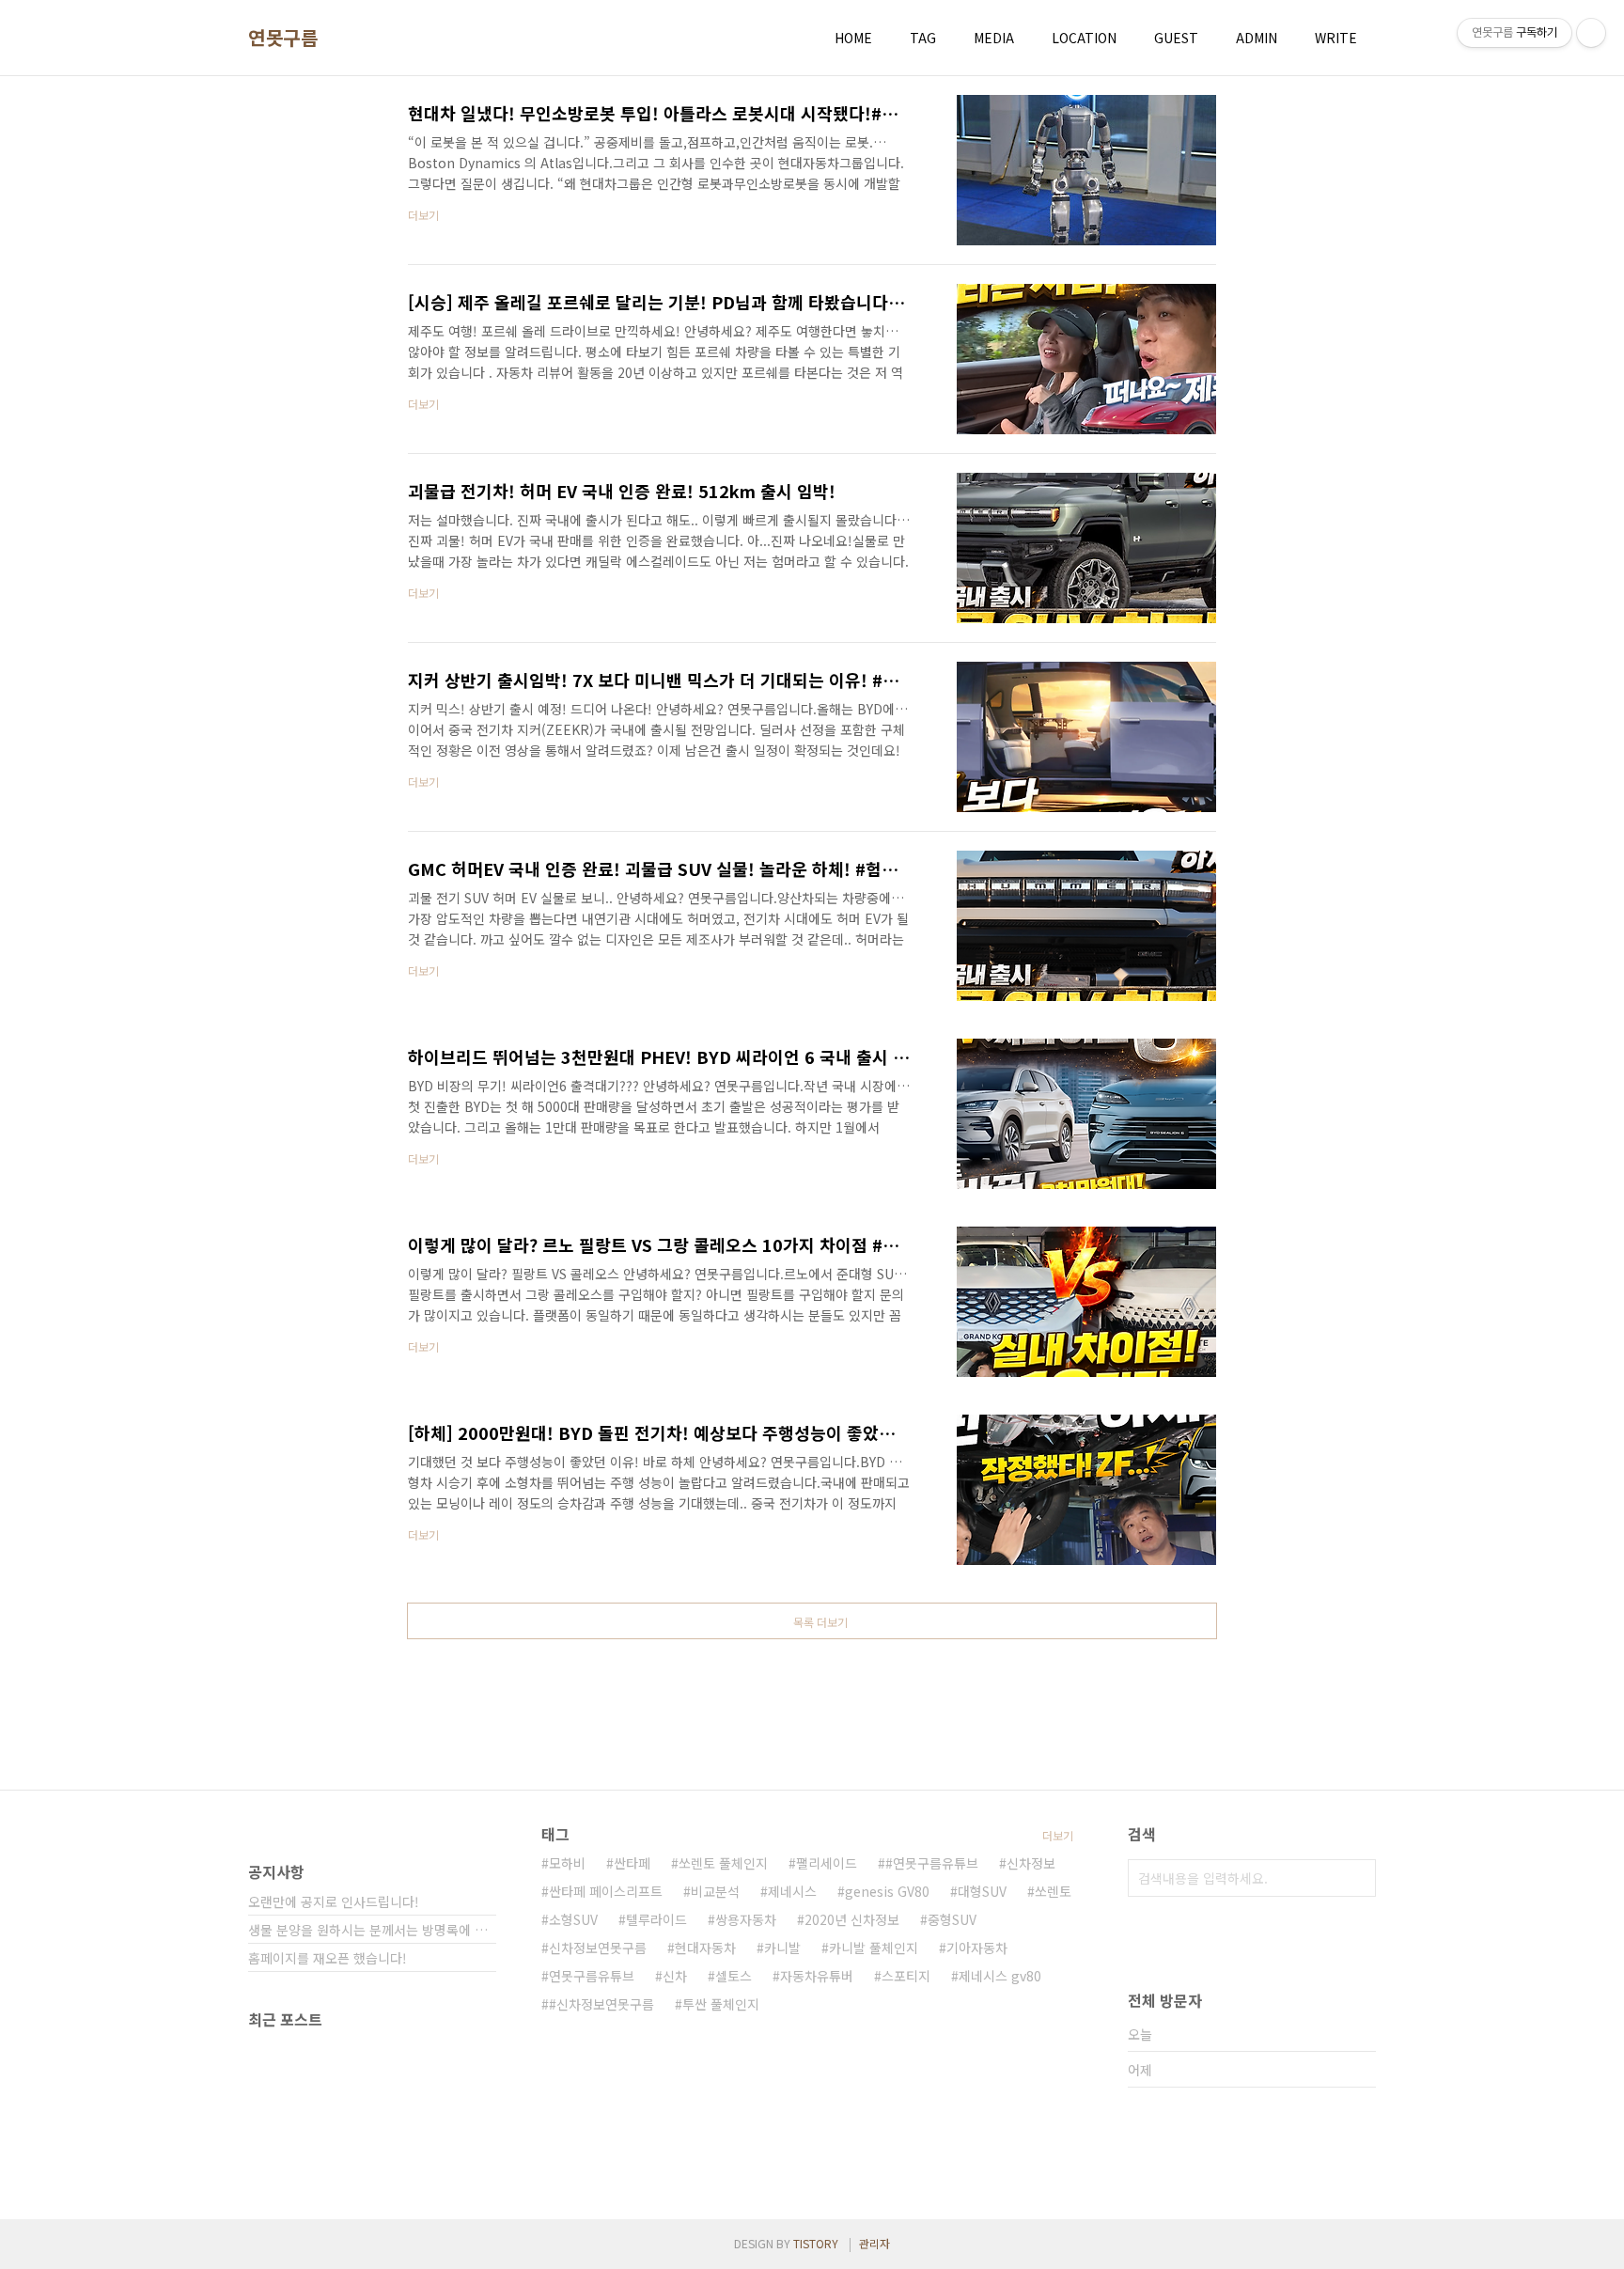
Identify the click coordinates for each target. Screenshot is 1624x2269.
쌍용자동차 (746, 1919)
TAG (923, 38)
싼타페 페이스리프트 (606, 1891)
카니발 (782, 1948)
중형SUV (952, 1919)
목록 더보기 (820, 1622)
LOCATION (1084, 38)
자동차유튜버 (817, 1976)
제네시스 (792, 1891)
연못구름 (283, 38)
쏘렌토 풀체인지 (723, 1863)
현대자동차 (705, 1948)
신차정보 (1031, 1863)
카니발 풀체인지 (874, 1948)
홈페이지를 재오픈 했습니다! (328, 1958)
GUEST (1176, 38)
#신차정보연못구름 (601, 2004)
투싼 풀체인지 (721, 2004)
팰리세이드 (827, 1863)
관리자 (874, 2243)
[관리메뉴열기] (1591, 33)
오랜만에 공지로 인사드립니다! (334, 1901)
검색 (1357, 1878)
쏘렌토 (1053, 1891)
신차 (675, 1976)
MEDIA (994, 38)
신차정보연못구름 (598, 1948)
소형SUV (573, 1919)
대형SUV (982, 1891)
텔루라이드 (656, 1919)
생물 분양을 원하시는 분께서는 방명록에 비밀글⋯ (372, 1930)
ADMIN (1257, 38)
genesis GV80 (887, 1891)
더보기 (1058, 1835)
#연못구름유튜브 (932, 1863)
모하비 (567, 1863)
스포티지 (906, 1976)
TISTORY (816, 2243)
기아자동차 (977, 1948)
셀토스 (734, 1976)
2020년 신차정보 (852, 1919)
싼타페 (632, 1863)
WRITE (1336, 38)
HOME (853, 38)
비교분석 (715, 1891)
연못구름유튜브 (592, 1976)
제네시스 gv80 (1000, 1976)
